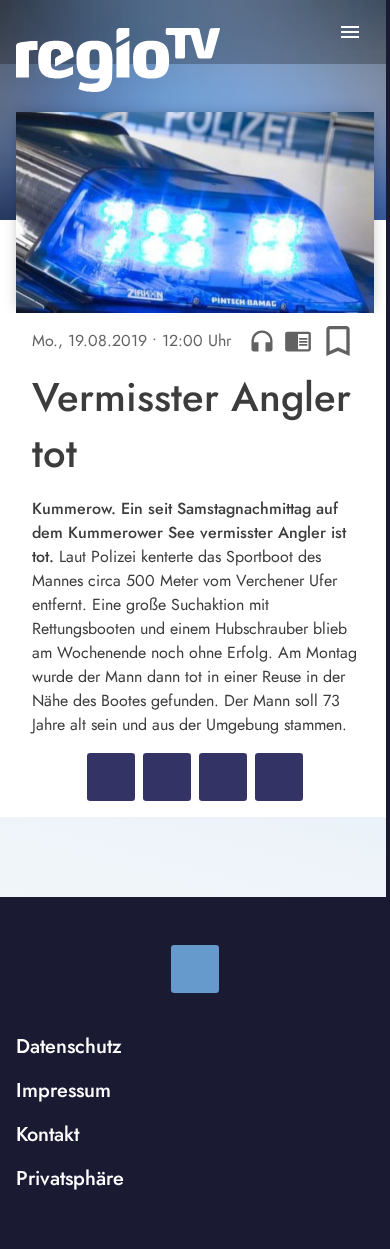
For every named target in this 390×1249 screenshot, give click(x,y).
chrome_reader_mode (298, 341)
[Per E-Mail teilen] (279, 777)
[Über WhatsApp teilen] (223, 777)
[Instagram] (195, 969)
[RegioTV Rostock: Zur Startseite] (118, 60)
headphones (262, 341)
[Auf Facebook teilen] (111, 777)
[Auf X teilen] (167, 777)
